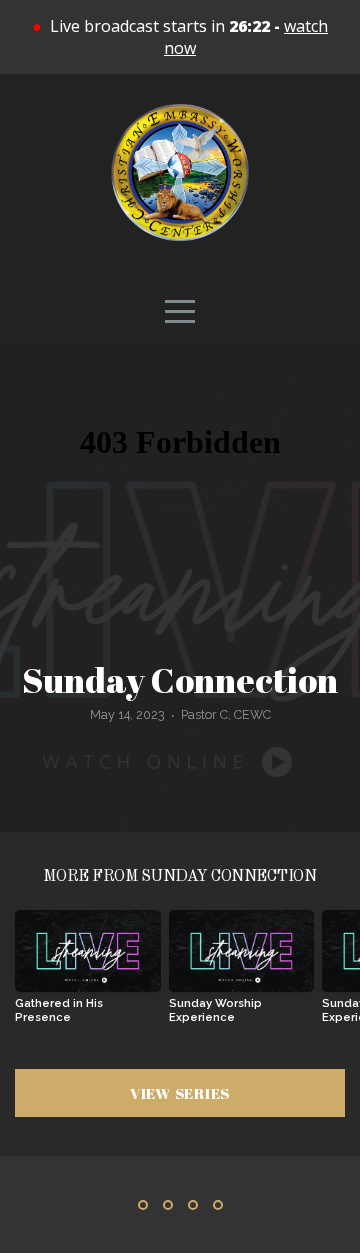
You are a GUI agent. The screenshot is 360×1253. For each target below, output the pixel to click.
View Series (180, 1093)
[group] (88, 974)
